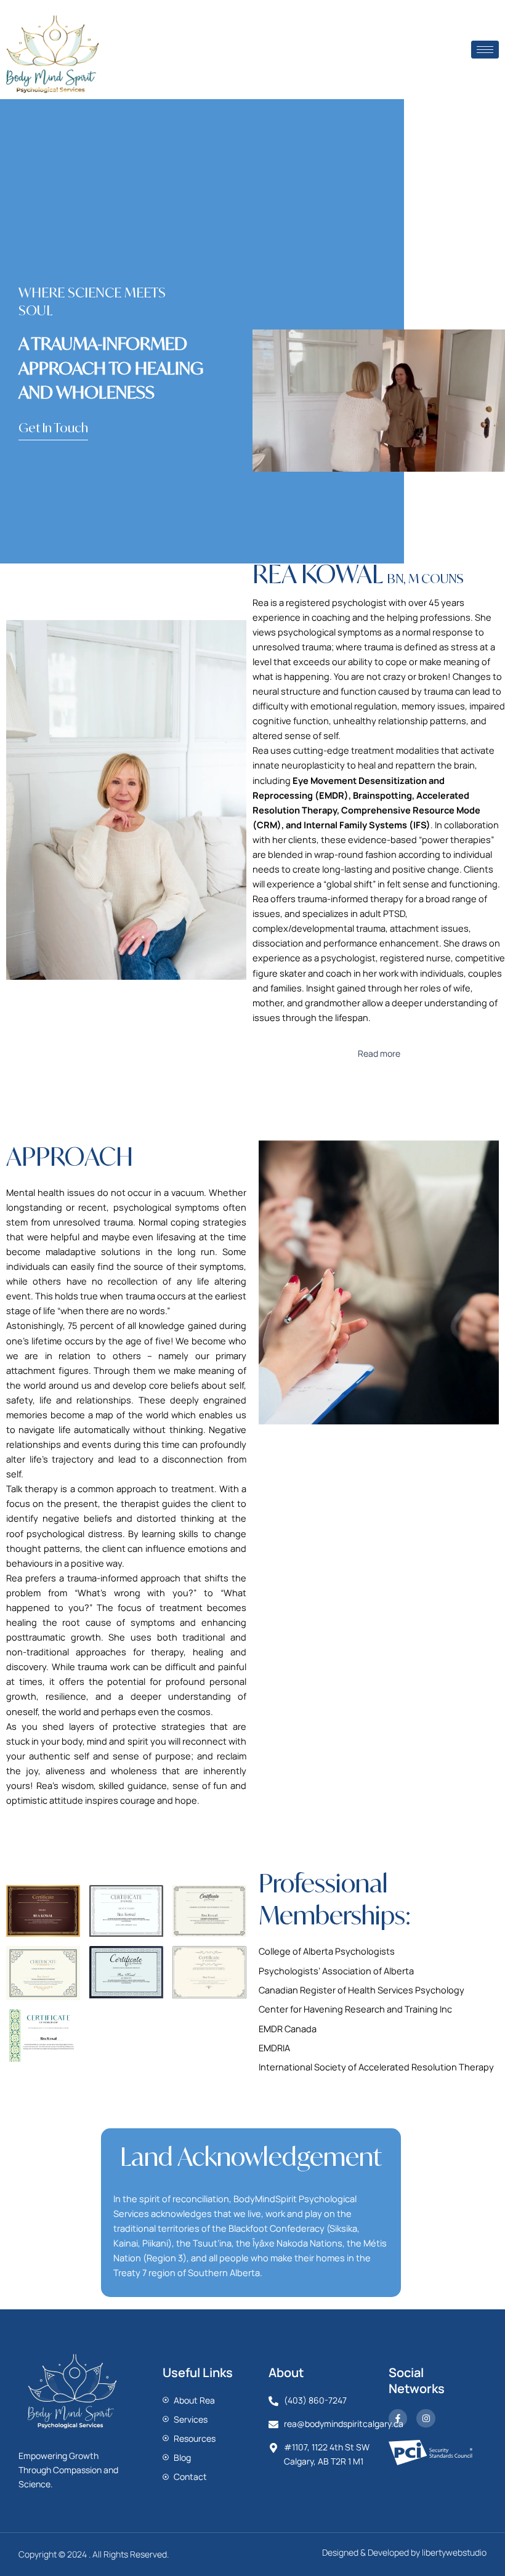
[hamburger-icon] (485, 50)
